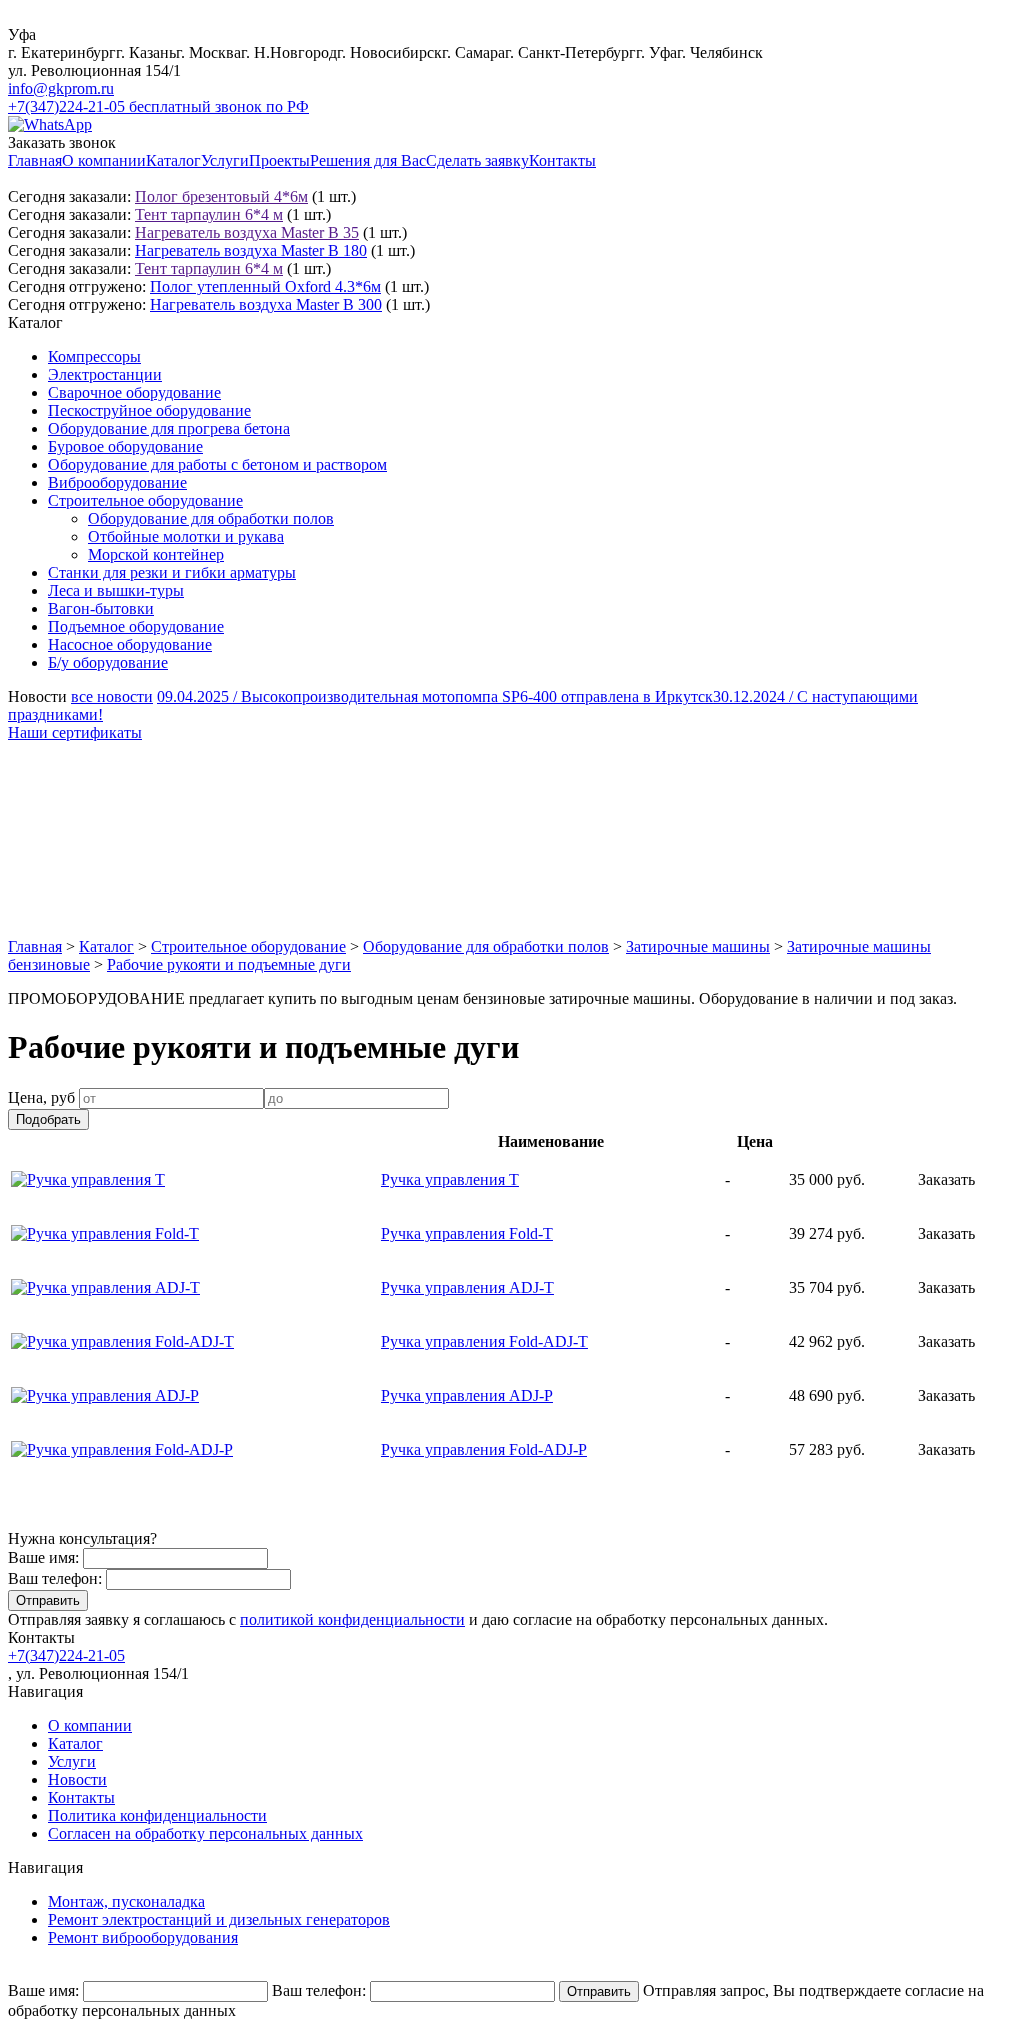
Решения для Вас (368, 160)
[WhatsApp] (50, 124)
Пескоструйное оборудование (149, 410)
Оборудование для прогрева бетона (169, 428)
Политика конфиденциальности (157, 1815)
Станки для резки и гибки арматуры (172, 572)
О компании (104, 160)
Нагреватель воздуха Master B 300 (266, 304)
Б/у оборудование (108, 662)
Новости (77, 1779)
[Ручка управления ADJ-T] (105, 1287)
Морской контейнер (156, 554)
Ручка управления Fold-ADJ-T (484, 1341)
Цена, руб (41, 1097)
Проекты (279, 160)
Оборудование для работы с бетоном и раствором (217, 464)
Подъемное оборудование (136, 626)
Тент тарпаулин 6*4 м (209, 214)
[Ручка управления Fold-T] (105, 1233)
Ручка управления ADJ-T (467, 1287)
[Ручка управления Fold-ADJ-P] (122, 1449)
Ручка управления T (450, 1179)
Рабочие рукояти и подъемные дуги (229, 964)
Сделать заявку (477, 160)
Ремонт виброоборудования (143, 1937)
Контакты (562, 160)
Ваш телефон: (55, 1578)
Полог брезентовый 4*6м (221, 196)
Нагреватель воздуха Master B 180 (251, 250)
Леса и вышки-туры (116, 590)
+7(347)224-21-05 (66, 1655)
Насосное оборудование (130, 644)
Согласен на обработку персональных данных (205, 1833)
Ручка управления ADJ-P (467, 1395)
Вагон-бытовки (101, 608)
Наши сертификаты (75, 732)
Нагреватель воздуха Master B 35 (247, 232)
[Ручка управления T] (88, 1179)
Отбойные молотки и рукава (186, 536)
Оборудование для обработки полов (211, 518)
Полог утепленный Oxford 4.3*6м (265, 286)
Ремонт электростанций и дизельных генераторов (219, 1919)
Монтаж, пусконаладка (126, 1901)
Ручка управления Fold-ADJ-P (484, 1449)
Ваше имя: (43, 1557)
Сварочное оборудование (134, 392)
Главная (35, 160)
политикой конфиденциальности (352, 1619)
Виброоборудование (117, 482)
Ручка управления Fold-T (467, 1233)
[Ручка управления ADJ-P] (105, 1395)
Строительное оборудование (145, 500)
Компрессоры (94, 356)
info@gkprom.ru (61, 88)
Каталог (173, 160)
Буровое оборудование (125, 446)
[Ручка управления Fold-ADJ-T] (122, 1341)
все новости (112, 696)
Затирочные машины (698, 946)
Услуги (225, 160)
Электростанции (105, 374)
